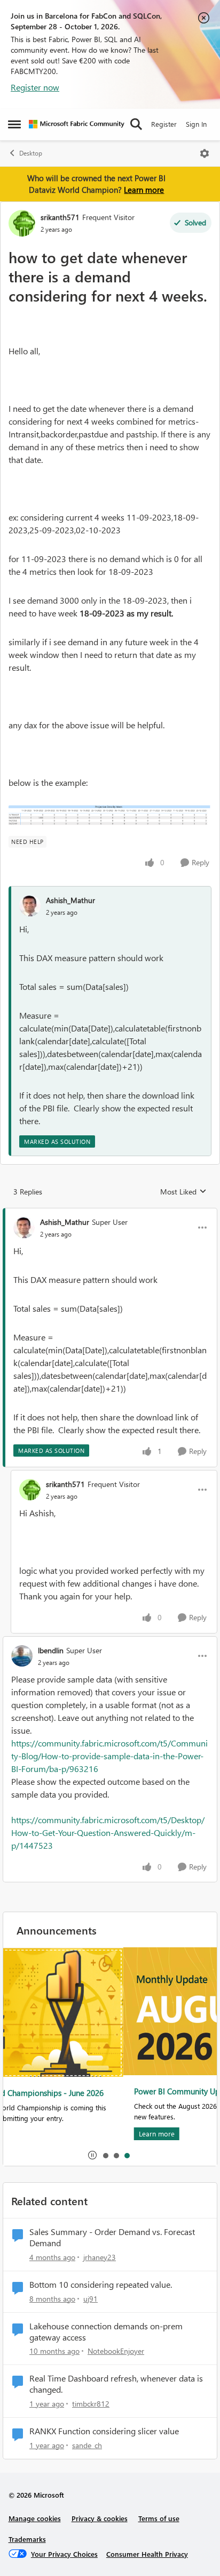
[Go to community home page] (77, 124)
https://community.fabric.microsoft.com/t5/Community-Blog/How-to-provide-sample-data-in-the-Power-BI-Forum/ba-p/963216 (109, 1756)
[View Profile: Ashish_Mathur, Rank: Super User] (24, 1228)
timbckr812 (91, 2404)
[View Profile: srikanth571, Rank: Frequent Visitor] (22, 223)
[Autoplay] (92, 2155)
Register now (35, 87)
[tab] (105, 2155)
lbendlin (51, 1650)
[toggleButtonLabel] (205, 153)
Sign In (196, 124)
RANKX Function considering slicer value (104, 2431)
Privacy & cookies (100, 2518)
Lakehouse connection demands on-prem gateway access (106, 2332)
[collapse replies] (110, 1213)
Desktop (31, 153)
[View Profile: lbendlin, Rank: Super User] (22, 1656)
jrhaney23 (100, 2257)
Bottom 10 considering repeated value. (101, 2285)
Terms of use (159, 2518)
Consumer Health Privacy (147, 2554)
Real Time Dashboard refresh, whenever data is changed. (116, 2384)
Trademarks (27, 2539)
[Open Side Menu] (14, 124)
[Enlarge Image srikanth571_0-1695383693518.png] (110, 816)
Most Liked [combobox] (183, 1192)
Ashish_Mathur (70, 900)
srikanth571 (60, 217)
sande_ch (87, 2445)
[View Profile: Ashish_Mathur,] (30, 906)
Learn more (144, 190)
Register (164, 124)
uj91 (91, 2299)
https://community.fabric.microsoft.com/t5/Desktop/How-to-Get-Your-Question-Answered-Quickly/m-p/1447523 (108, 1833)
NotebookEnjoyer (116, 2351)
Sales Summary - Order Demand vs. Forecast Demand (112, 2237)
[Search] (136, 124)
